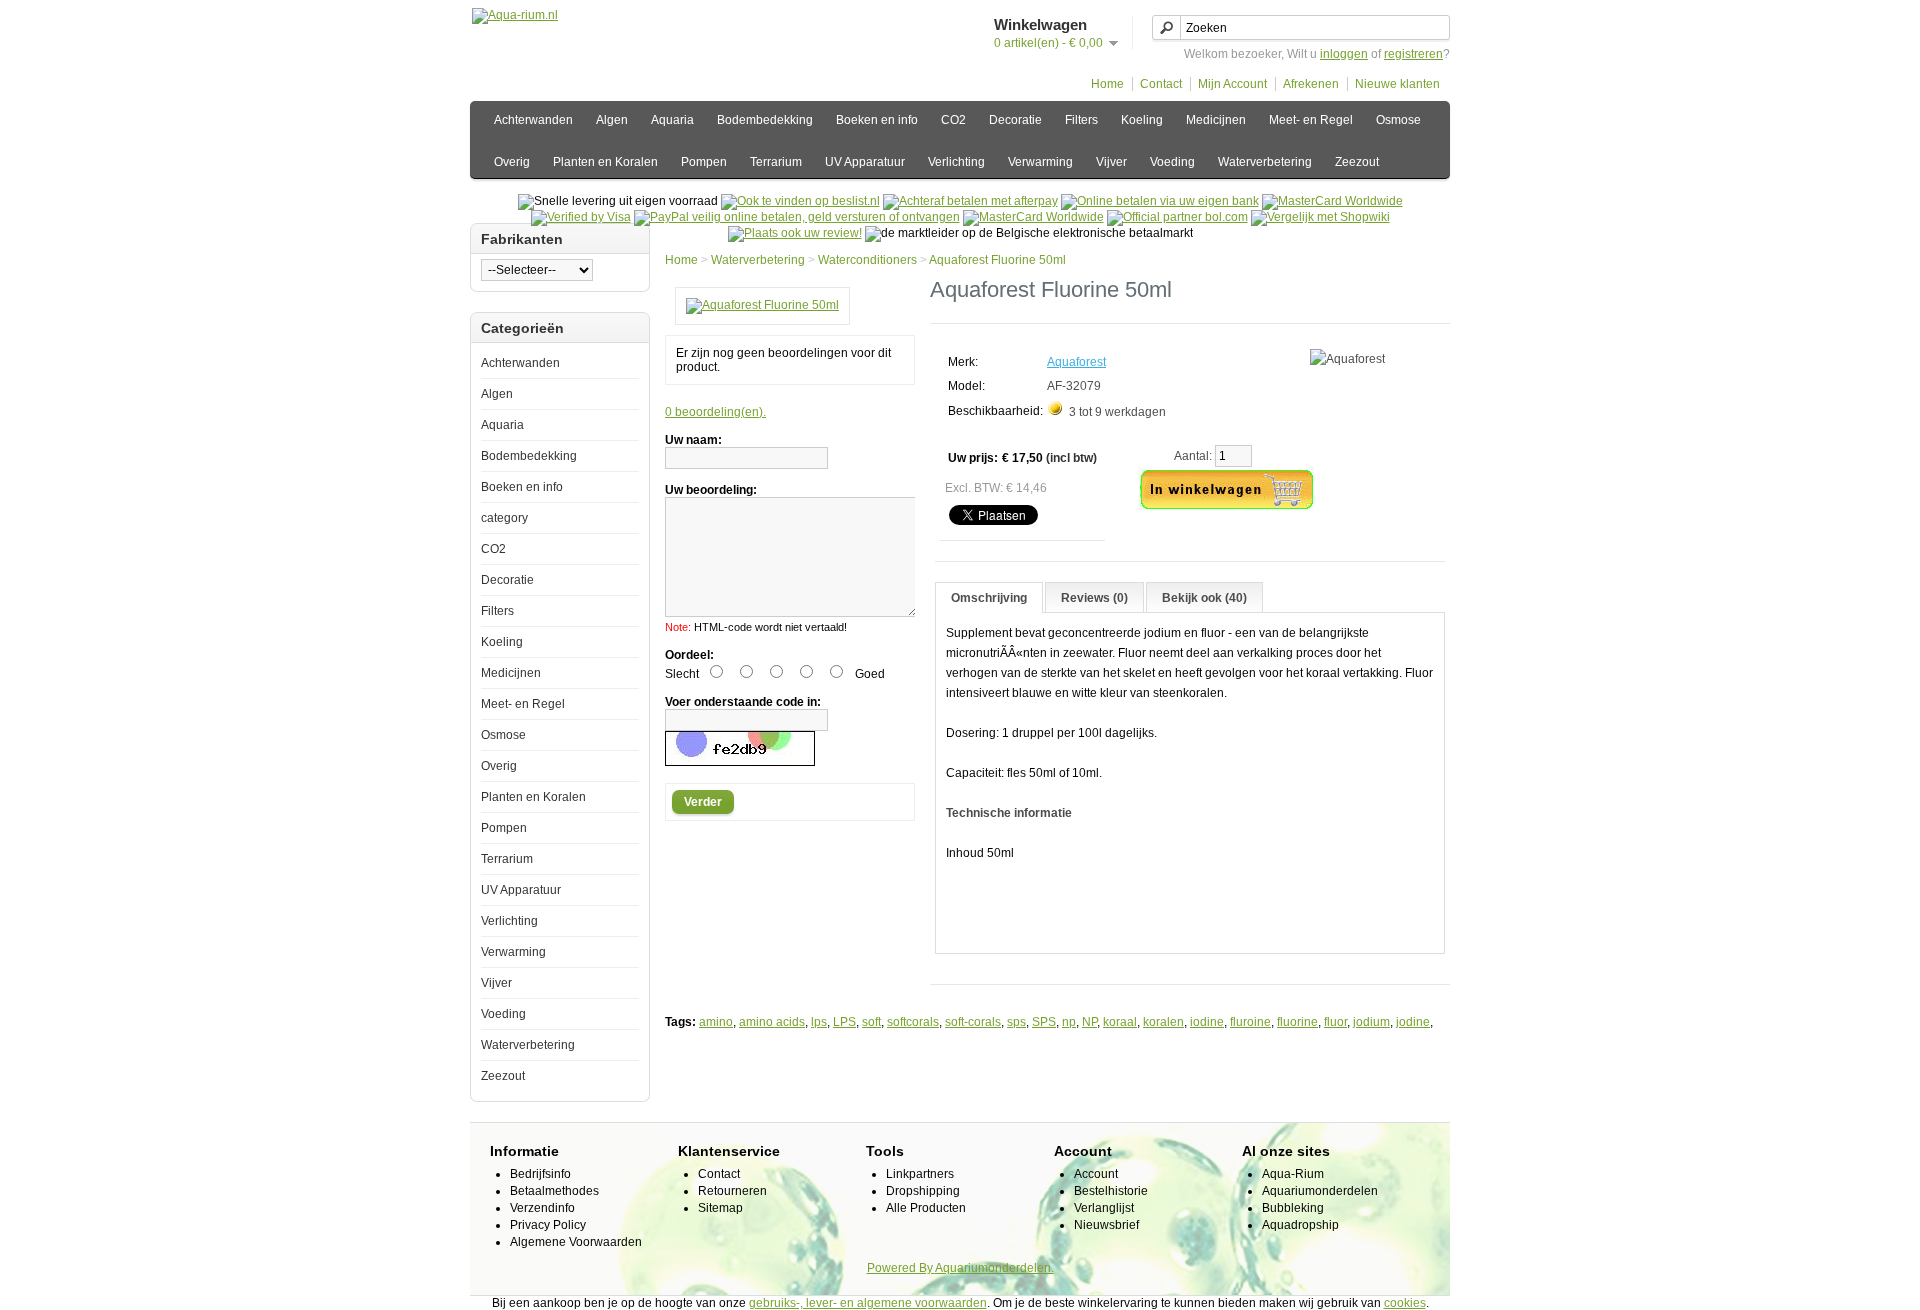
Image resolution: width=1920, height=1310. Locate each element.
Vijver (1111, 162)
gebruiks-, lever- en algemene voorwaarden (868, 1303)
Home (1107, 84)
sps (1016, 1022)
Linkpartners (920, 1174)
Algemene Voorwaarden (576, 1242)
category (504, 518)
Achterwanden (533, 120)
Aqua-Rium (1293, 1174)
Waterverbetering (1265, 162)
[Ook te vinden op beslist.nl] (800, 201)
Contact (1161, 84)
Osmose (1398, 120)
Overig (512, 162)
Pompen (704, 162)
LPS (844, 1022)
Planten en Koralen (605, 162)
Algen (612, 120)
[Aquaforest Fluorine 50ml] (762, 305)
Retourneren (732, 1191)
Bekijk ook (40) (1204, 598)
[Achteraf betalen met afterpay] (970, 201)
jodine (1413, 1022)
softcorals (913, 1022)
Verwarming (1040, 162)
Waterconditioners (867, 260)
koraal (1120, 1022)
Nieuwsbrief (1106, 1225)
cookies (1405, 1303)
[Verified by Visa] (581, 217)
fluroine (1250, 1022)
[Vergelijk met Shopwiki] (1320, 217)
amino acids (772, 1022)
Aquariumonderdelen (1320, 1191)
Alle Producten (926, 1208)
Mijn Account (1232, 84)
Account (1096, 1174)
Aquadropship (1300, 1225)
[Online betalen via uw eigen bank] (1160, 201)
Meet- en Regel (1311, 120)
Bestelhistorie (1111, 1191)
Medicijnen (1216, 120)
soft (871, 1022)
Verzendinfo (542, 1208)
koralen (1163, 1022)
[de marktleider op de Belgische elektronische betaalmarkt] (1033, 217)
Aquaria (672, 120)
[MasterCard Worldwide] (1332, 201)
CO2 (953, 120)
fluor (1335, 1022)
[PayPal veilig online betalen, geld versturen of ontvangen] (797, 217)
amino (716, 1022)
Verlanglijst (1104, 1208)
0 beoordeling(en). (715, 412)
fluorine (1297, 1022)
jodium (1371, 1022)
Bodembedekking (765, 120)
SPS (1044, 1022)
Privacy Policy (548, 1225)
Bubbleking (1293, 1208)
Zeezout (1357, 162)
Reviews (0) (1094, 598)
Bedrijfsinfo (540, 1174)
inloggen (1344, 54)
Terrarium (776, 162)
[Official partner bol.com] (1177, 217)
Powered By (901, 1268)
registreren (1413, 54)
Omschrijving (989, 598)
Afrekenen (1311, 84)
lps (819, 1022)
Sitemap (720, 1208)
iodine (1207, 1022)
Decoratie (1015, 120)
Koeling (1142, 120)
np (1069, 1022)
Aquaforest (1076, 362)
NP (1089, 1022)
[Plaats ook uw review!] (795, 233)
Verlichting (956, 162)
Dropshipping (923, 1191)
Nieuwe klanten (1397, 84)
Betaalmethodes (554, 1191)
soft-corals (973, 1022)
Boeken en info (877, 120)
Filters (1081, 120)
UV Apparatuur (865, 162)
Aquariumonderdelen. (994, 1268)
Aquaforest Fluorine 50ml (997, 260)
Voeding (1172, 162)
